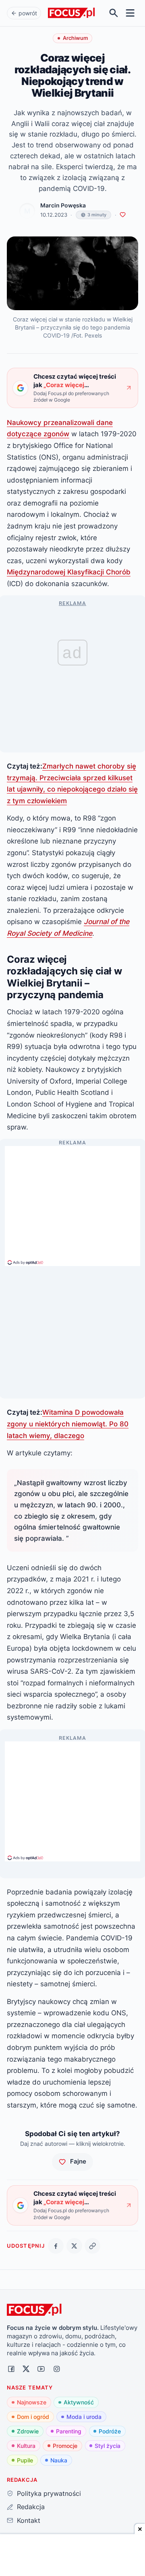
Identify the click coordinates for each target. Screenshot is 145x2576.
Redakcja (31, 2507)
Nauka (59, 2460)
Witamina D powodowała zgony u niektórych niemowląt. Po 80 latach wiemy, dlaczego (68, 1424)
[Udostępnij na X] (74, 2246)
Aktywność (79, 2402)
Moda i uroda (84, 2417)
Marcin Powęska (63, 205)
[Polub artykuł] (123, 215)
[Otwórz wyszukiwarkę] (114, 13)
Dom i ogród (33, 2417)
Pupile (25, 2460)
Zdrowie (28, 2431)
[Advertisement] (72, 1202)
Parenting (69, 2431)
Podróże (110, 2431)
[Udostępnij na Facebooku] (56, 2246)
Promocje (65, 2446)
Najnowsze (32, 2402)
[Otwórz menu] (130, 13)
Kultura (26, 2446)
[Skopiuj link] (92, 2246)
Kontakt (28, 2520)
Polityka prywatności (49, 2493)
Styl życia (108, 2446)
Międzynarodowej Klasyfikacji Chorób (69, 572)
